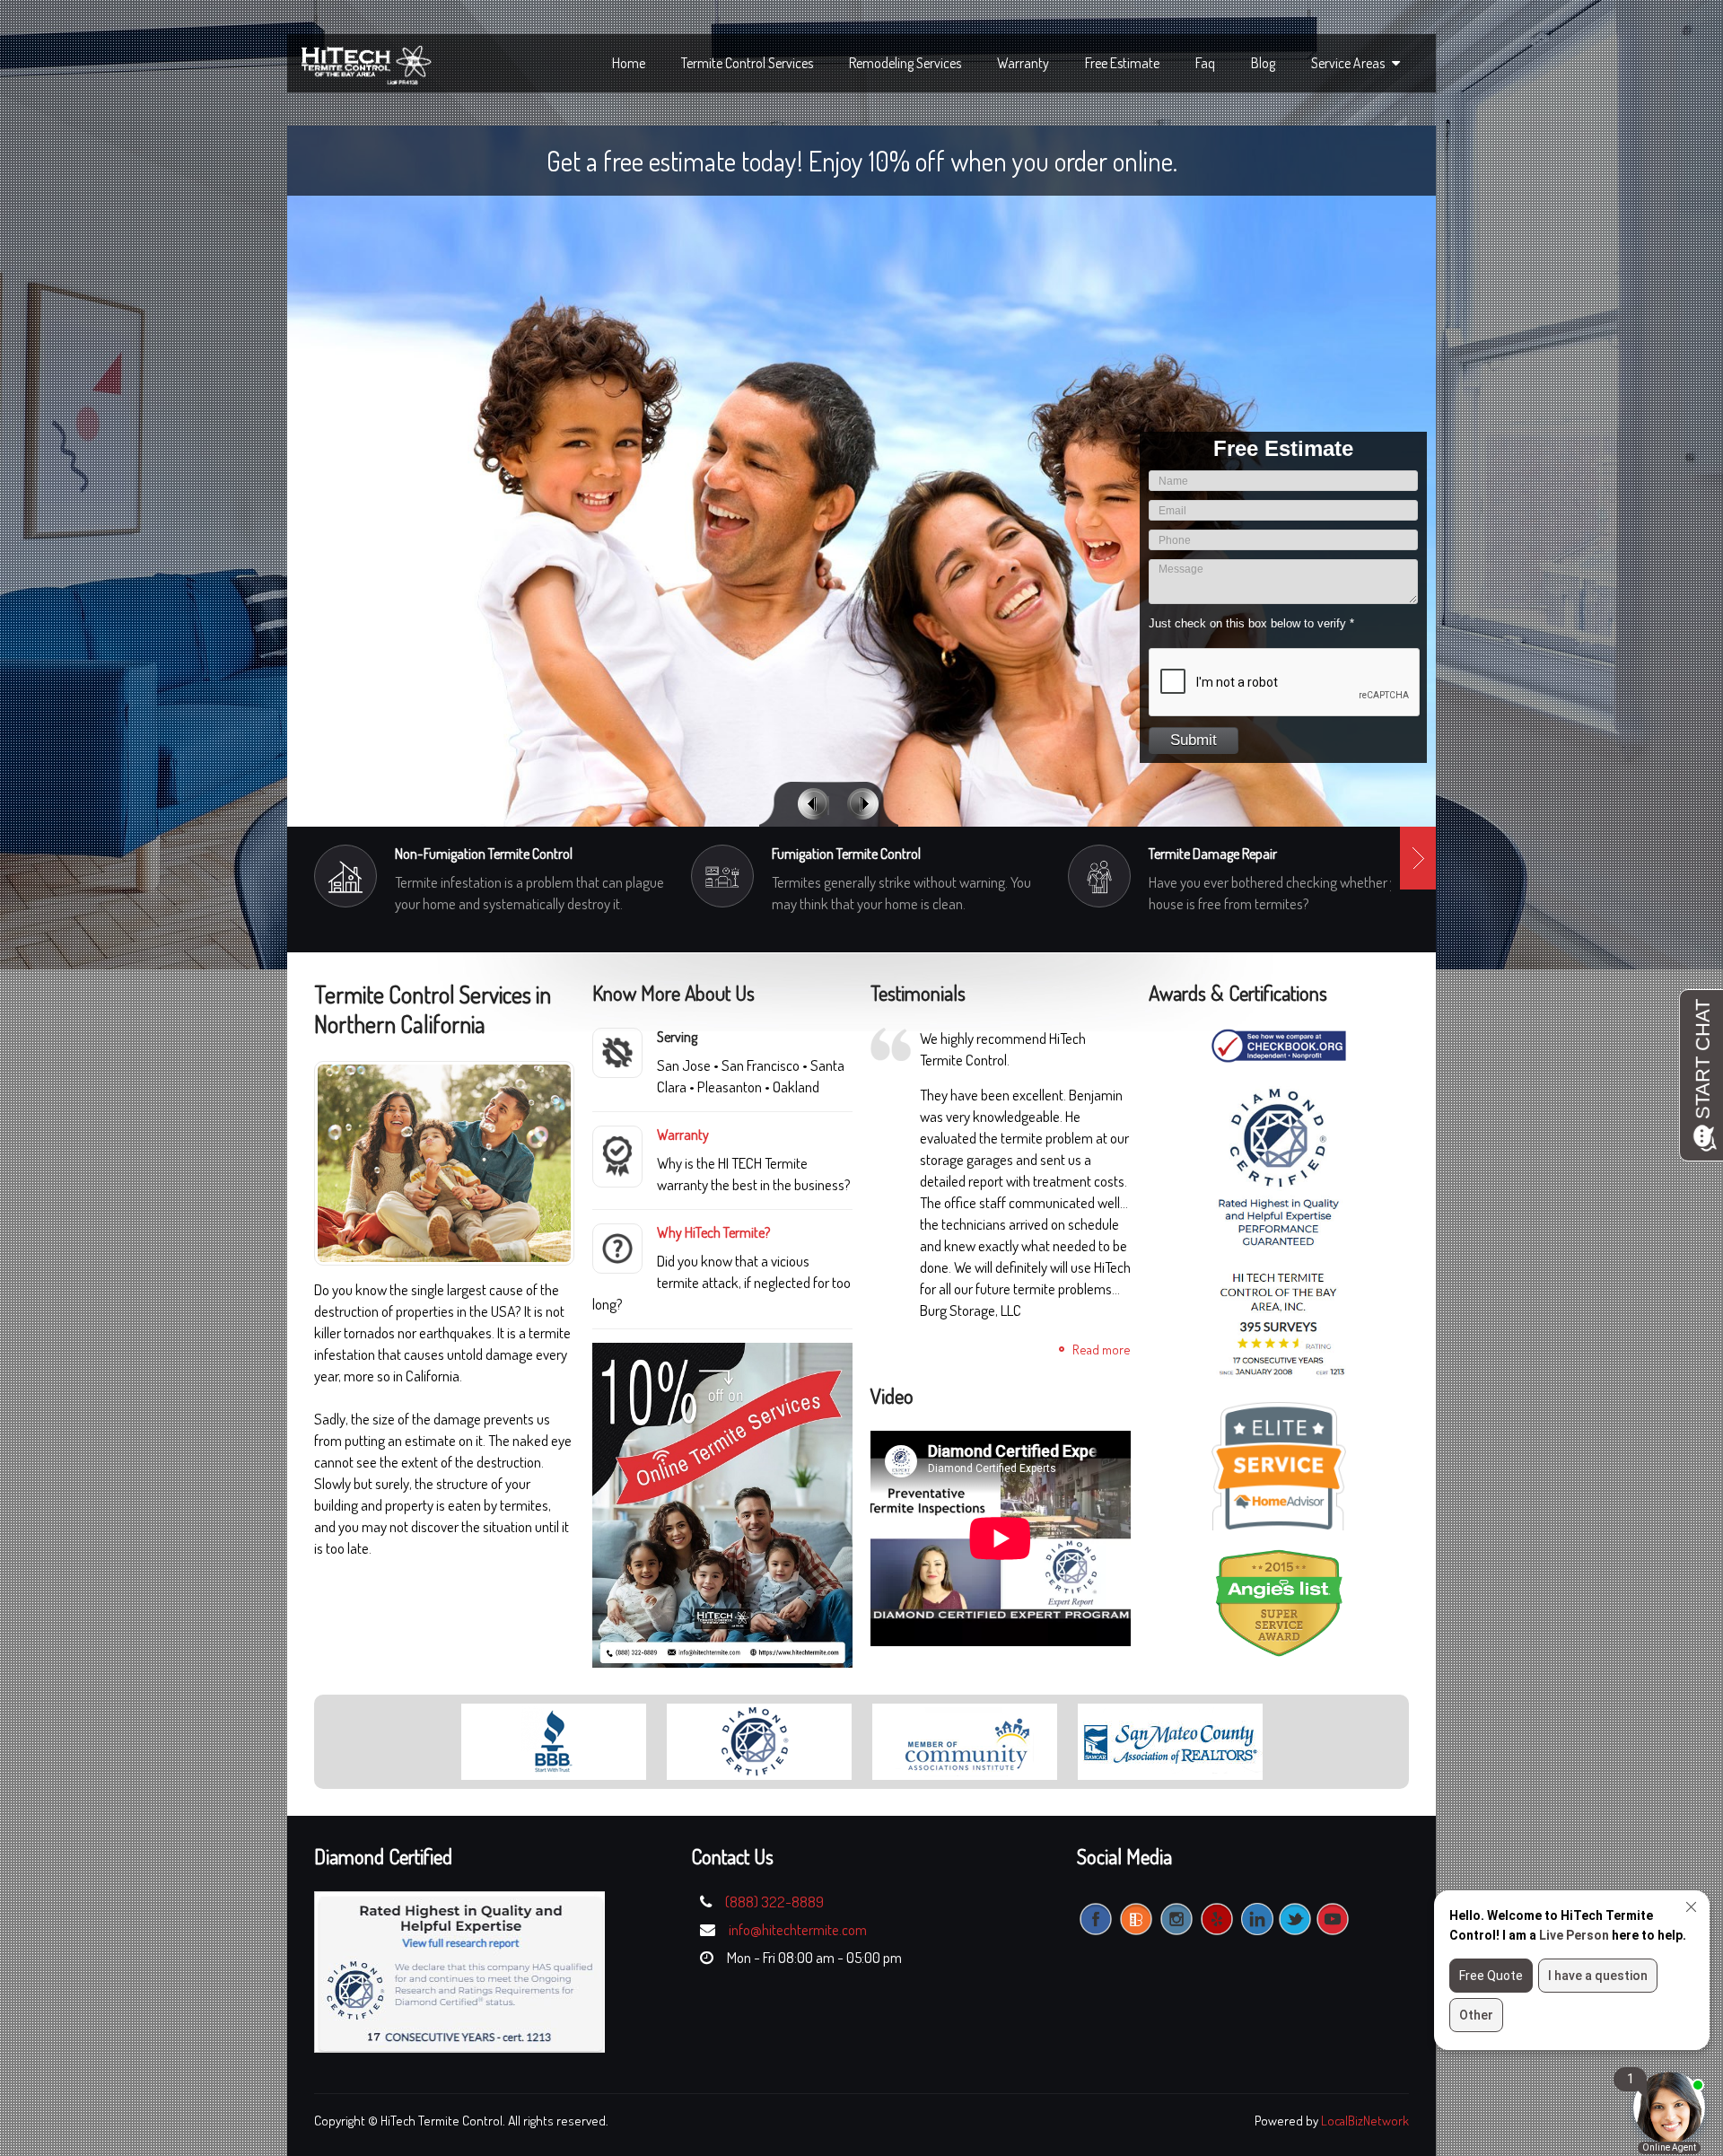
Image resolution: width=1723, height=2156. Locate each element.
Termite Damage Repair (1213, 854)
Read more (1102, 1350)
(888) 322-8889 (774, 1902)
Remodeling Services (905, 63)
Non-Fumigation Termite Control (484, 854)
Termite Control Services (747, 63)
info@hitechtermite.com (798, 1929)
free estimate (1122, 63)
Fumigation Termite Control (846, 854)
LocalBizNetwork (1365, 2121)
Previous (813, 804)
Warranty (683, 1135)
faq (1205, 63)
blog (1263, 63)
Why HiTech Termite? (713, 1232)
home (629, 63)
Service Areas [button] (1349, 63)
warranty (1023, 63)
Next (863, 804)
